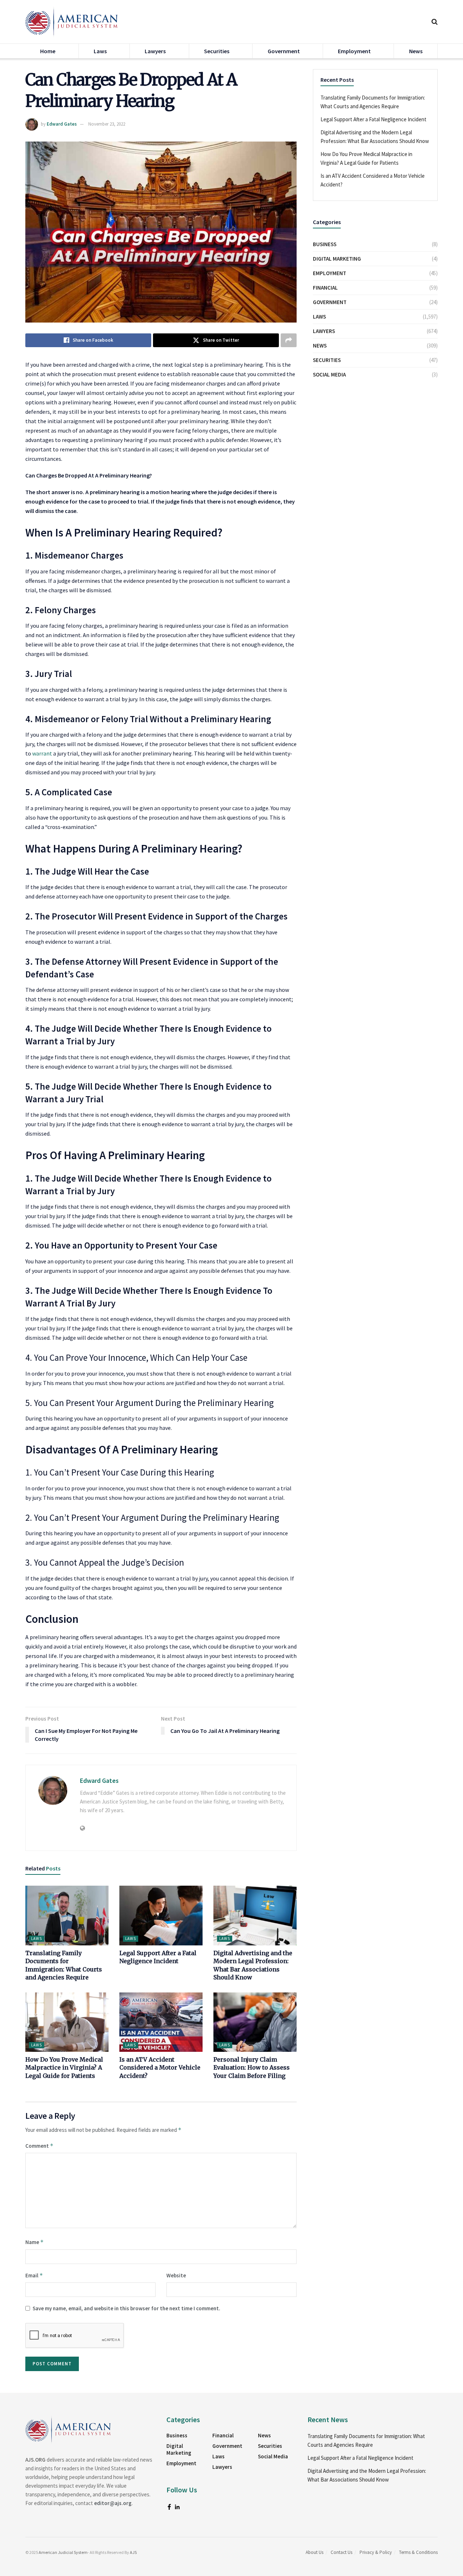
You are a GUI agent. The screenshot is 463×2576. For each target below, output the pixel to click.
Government (284, 51)
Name (35, 2242)
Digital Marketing (337, 259)
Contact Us (341, 2552)
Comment (39, 2146)
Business (325, 244)
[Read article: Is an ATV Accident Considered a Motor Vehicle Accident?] (161, 2022)
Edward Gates (62, 124)
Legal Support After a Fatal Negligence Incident (373, 119)
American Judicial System (63, 2552)
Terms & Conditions (418, 2552)
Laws (100, 51)
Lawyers (155, 51)
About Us (315, 2552)
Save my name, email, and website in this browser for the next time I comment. (126, 2308)
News (416, 51)
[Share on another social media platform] (289, 340)
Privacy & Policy (376, 2552)
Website (176, 2275)
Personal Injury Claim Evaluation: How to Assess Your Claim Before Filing (252, 2068)
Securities (217, 51)
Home (48, 51)
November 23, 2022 (107, 124)
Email (34, 2275)
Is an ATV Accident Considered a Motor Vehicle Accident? (160, 2068)
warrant (42, 753)
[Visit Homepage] (72, 22)
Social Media (329, 374)
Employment (354, 51)
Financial (325, 288)
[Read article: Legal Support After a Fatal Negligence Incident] (161, 1915)
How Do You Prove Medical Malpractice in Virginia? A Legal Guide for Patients (64, 2068)
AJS (133, 2552)
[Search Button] (435, 22)
